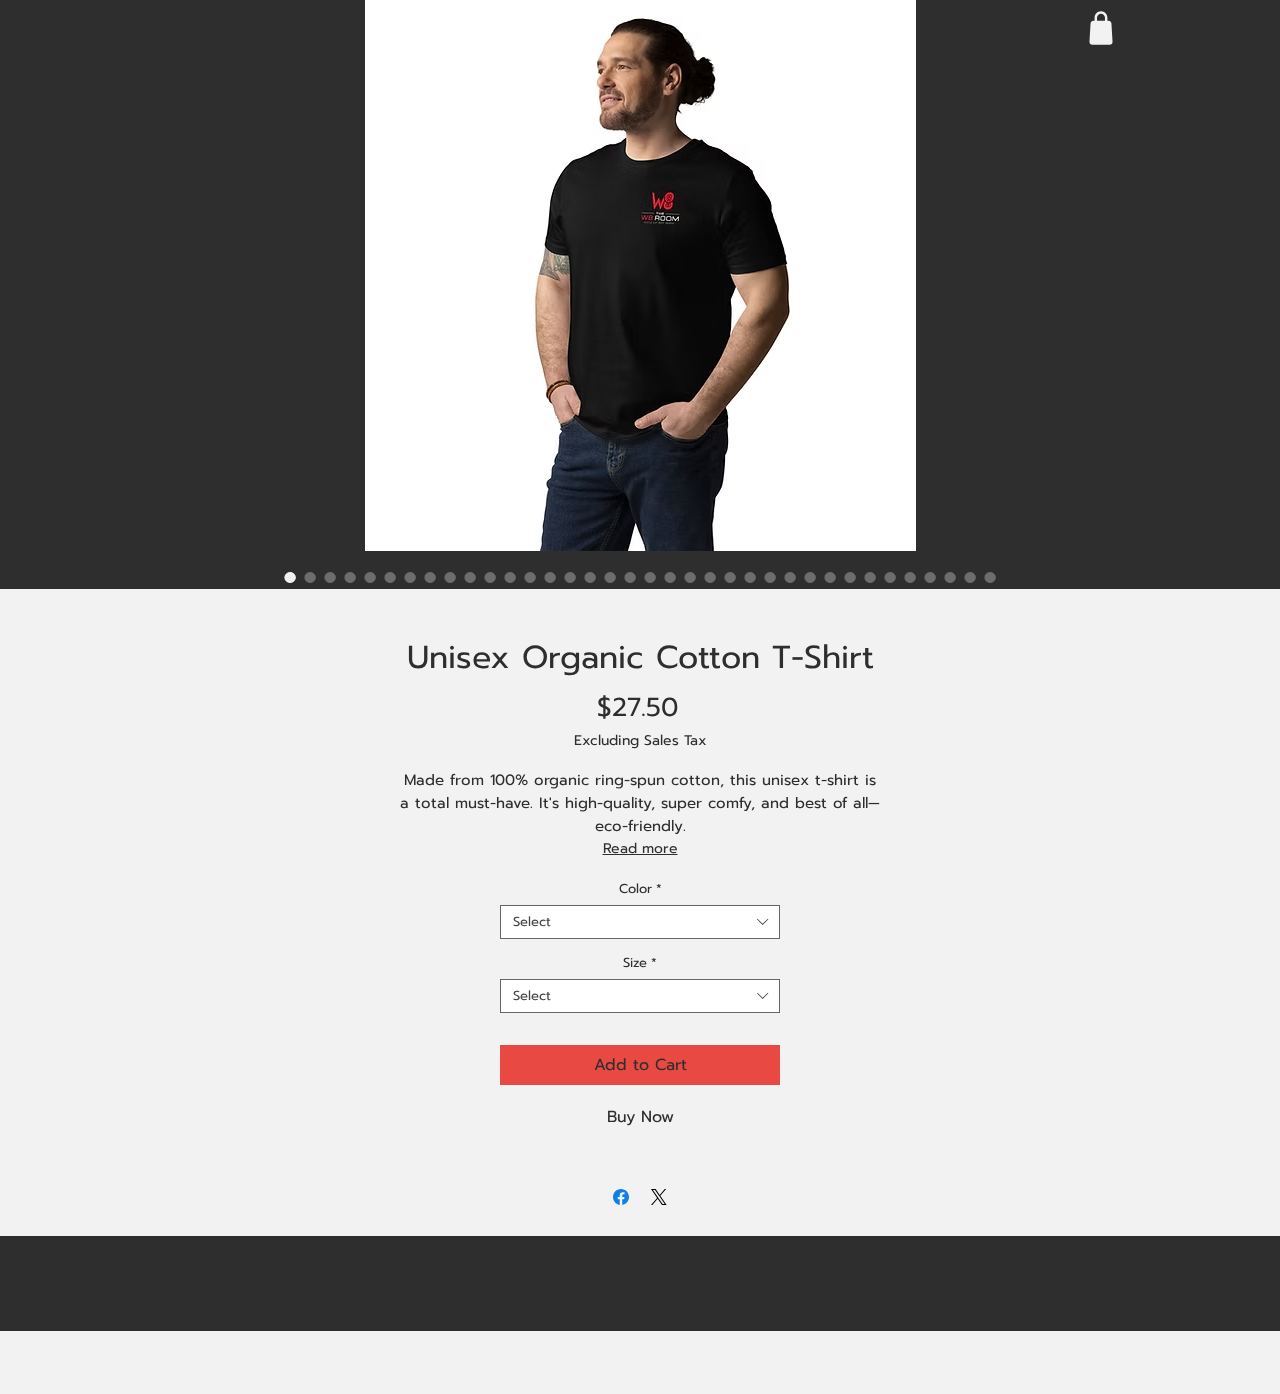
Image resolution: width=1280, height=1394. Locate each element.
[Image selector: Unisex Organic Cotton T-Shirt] (290, 577)
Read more (640, 848)
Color (640, 889)
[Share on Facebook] (621, 1197)
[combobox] (640, 922)
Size (640, 963)
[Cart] (1100, 27)
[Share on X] (659, 1197)
